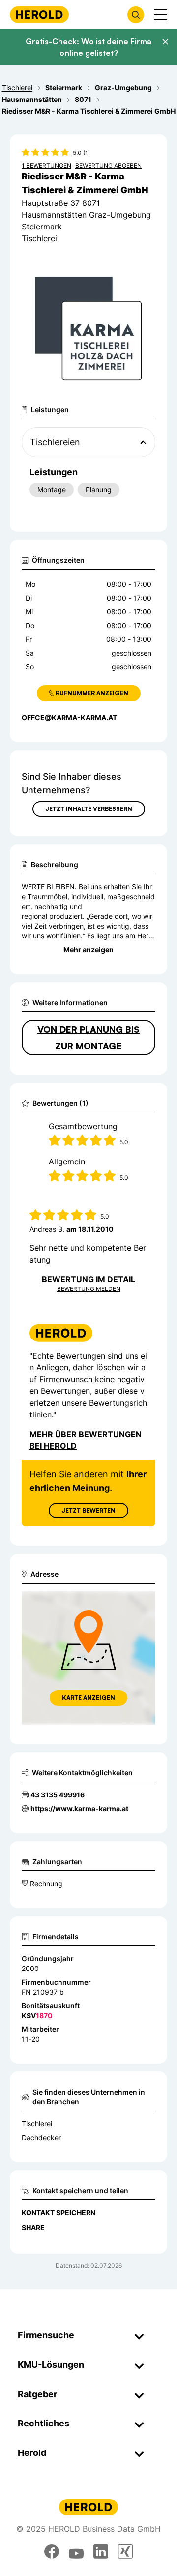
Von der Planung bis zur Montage (88, 1037)
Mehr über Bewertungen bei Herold (86, 1440)
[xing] (125, 2551)
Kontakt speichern (59, 2212)
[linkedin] (101, 2551)
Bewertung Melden (89, 1289)
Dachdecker (41, 2137)
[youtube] (76, 2551)
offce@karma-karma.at (69, 718)
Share (33, 2228)
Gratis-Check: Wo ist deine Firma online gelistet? (88, 47)
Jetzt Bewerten (88, 1510)
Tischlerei (37, 2124)
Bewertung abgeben (108, 165)
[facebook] (52, 2551)
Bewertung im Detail (88, 1279)
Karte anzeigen (88, 1698)
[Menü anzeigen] (161, 15)
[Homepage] (39, 14)
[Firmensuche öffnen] (136, 15)
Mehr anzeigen (88, 949)
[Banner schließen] (165, 42)
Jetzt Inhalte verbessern (89, 809)
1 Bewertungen (46, 165)
